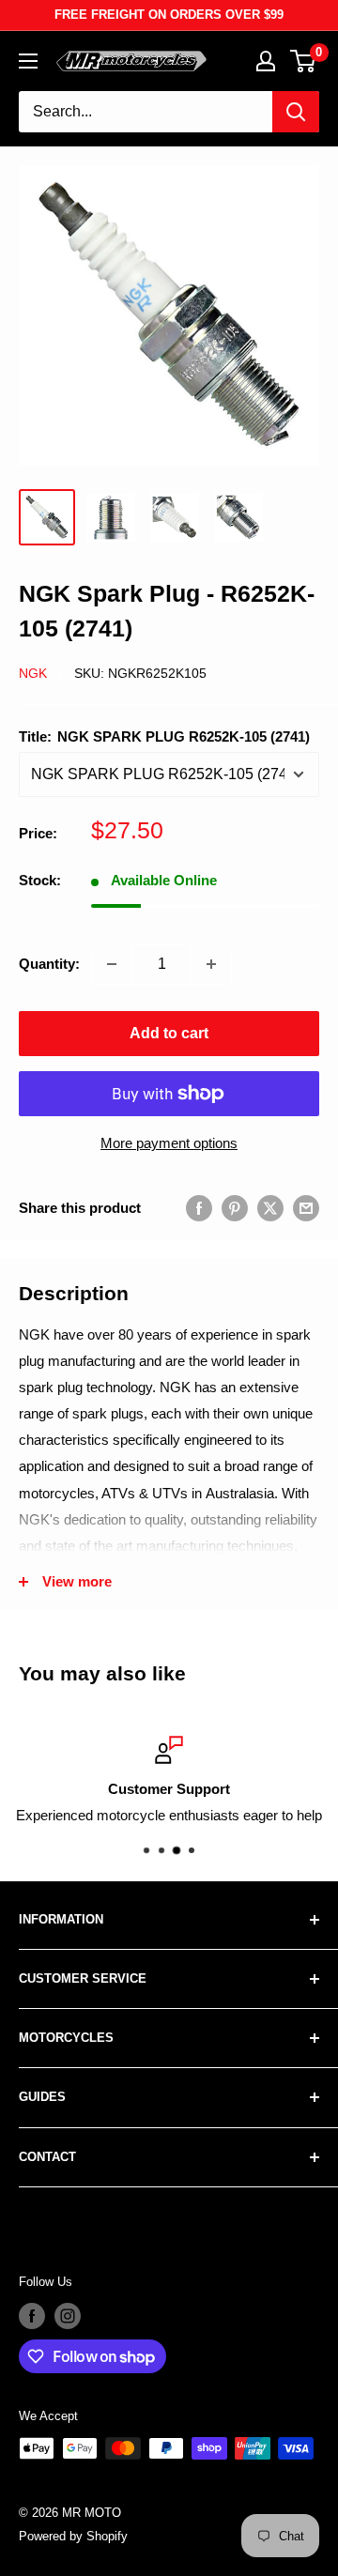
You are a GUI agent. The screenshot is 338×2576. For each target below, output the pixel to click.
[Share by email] (306, 1208)
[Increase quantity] (211, 964)
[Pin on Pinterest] (235, 1208)
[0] (304, 61)
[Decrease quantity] (112, 964)
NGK (33, 673)
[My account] (266, 61)
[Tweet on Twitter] (270, 1208)
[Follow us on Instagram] (68, 2316)
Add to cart (169, 1033)
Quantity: (49, 964)
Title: (164, 736)
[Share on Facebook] (199, 1208)
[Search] (296, 112)
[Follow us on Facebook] (32, 2316)
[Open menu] (28, 61)
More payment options (169, 1143)
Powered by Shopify (73, 2536)
